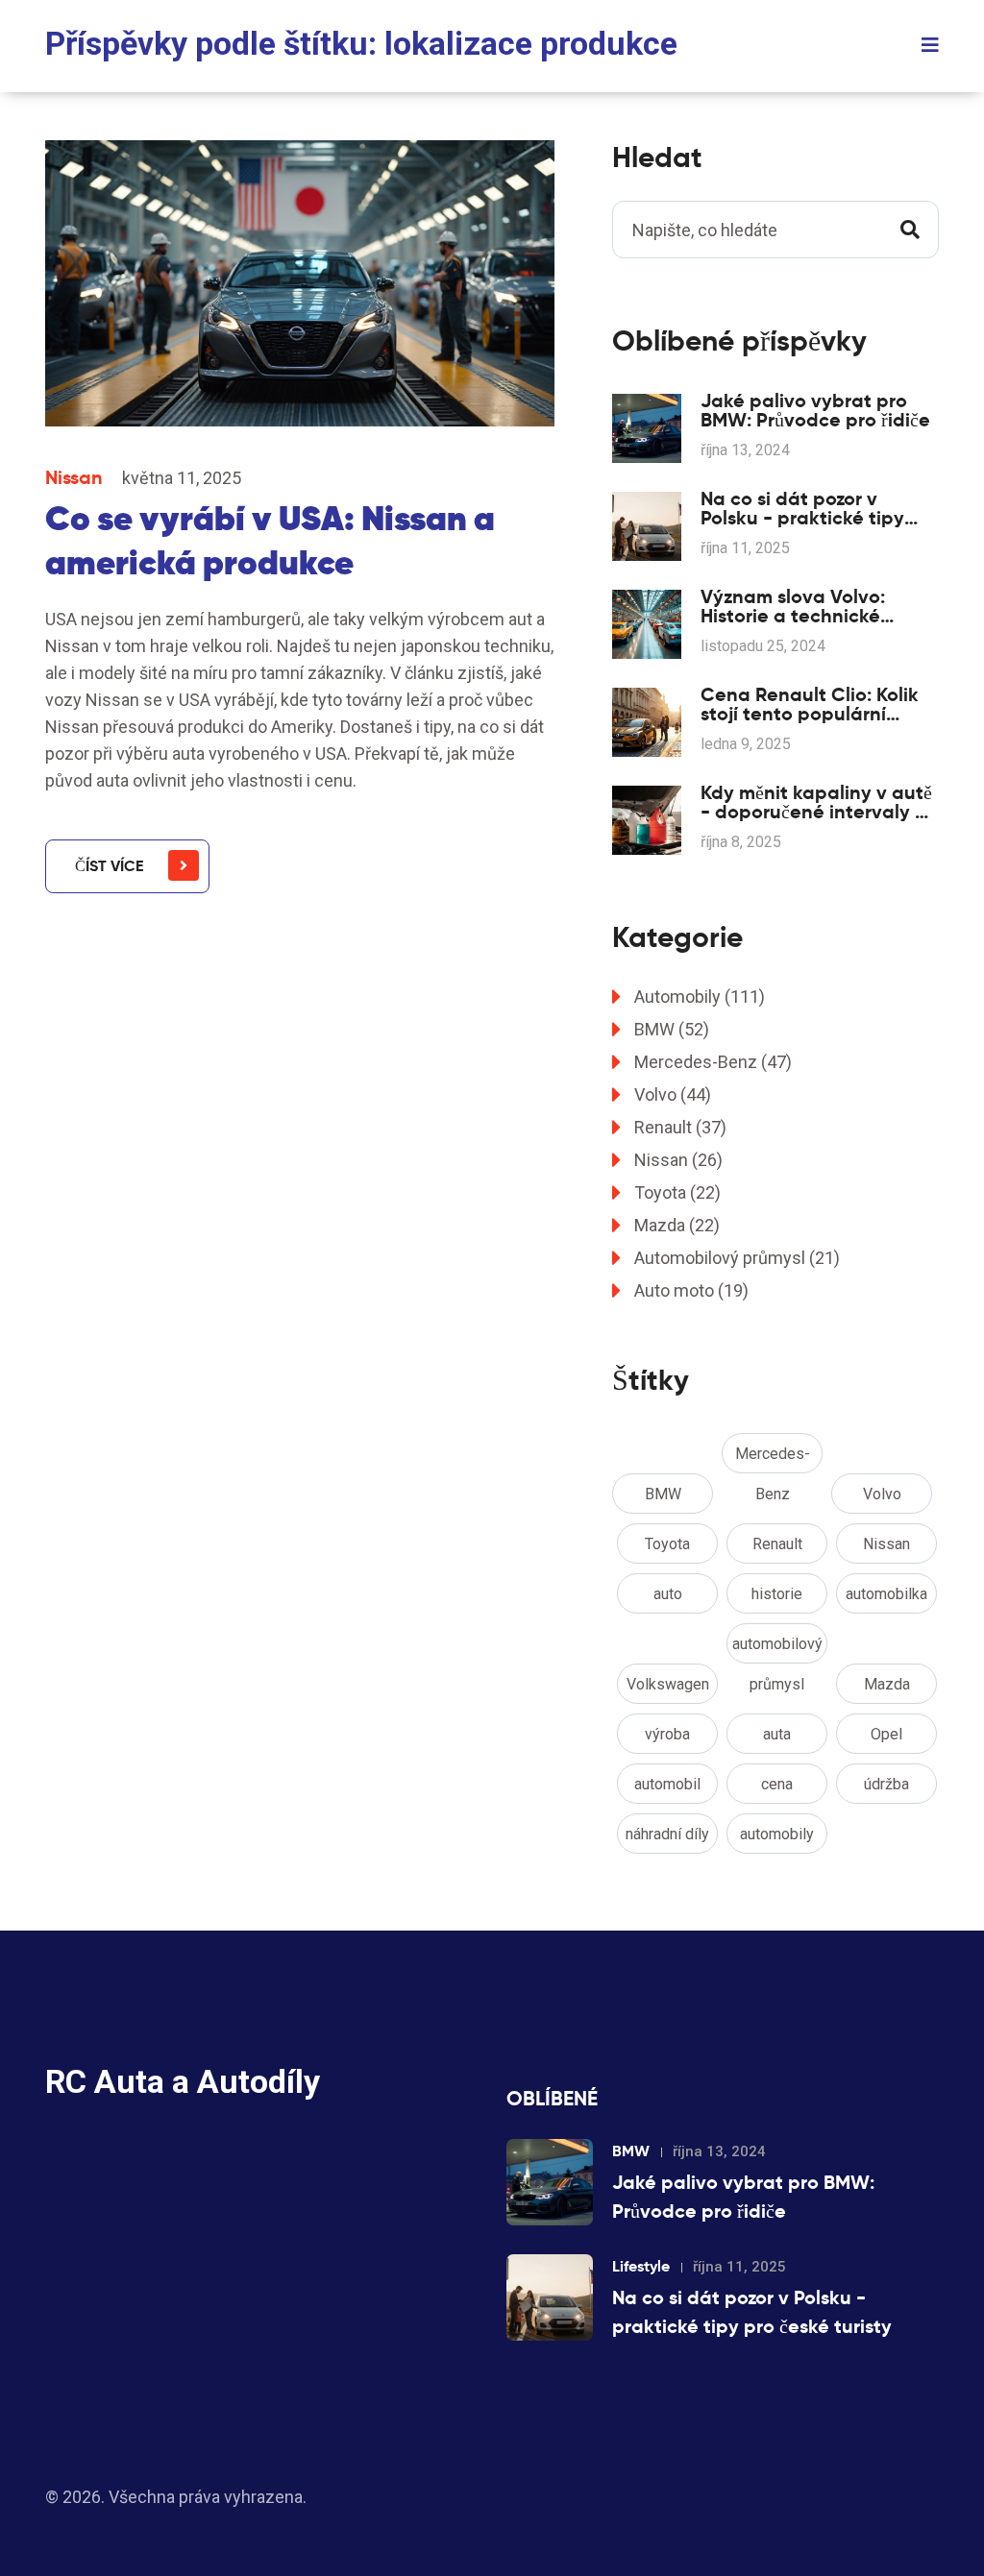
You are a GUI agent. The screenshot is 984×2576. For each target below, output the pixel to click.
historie (777, 1594)
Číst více (109, 866)
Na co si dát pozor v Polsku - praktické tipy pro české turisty (802, 508)
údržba (886, 1784)
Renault (680, 1127)
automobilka (886, 1594)
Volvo (673, 1094)
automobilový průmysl (777, 1649)
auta (777, 1734)
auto (668, 1594)
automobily (777, 1834)
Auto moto (691, 1290)
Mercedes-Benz (713, 1062)
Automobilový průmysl (737, 1258)
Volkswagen (668, 1684)
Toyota (677, 1192)
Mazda (677, 1225)
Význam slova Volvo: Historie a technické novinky (793, 606)
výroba (667, 1734)
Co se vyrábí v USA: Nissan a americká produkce (270, 540)
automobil (667, 1784)
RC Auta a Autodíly (183, 2081)
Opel (886, 1734)
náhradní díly (667, 1834)
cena (777, 1784)
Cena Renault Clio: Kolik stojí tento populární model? (810, 704)
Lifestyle (641, 2266)
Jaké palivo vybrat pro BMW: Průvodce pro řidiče (815, 410)
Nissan (74, 477)
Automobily (700, 996)
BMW (672, 1029)
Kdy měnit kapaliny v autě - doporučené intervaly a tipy (816, 802)
